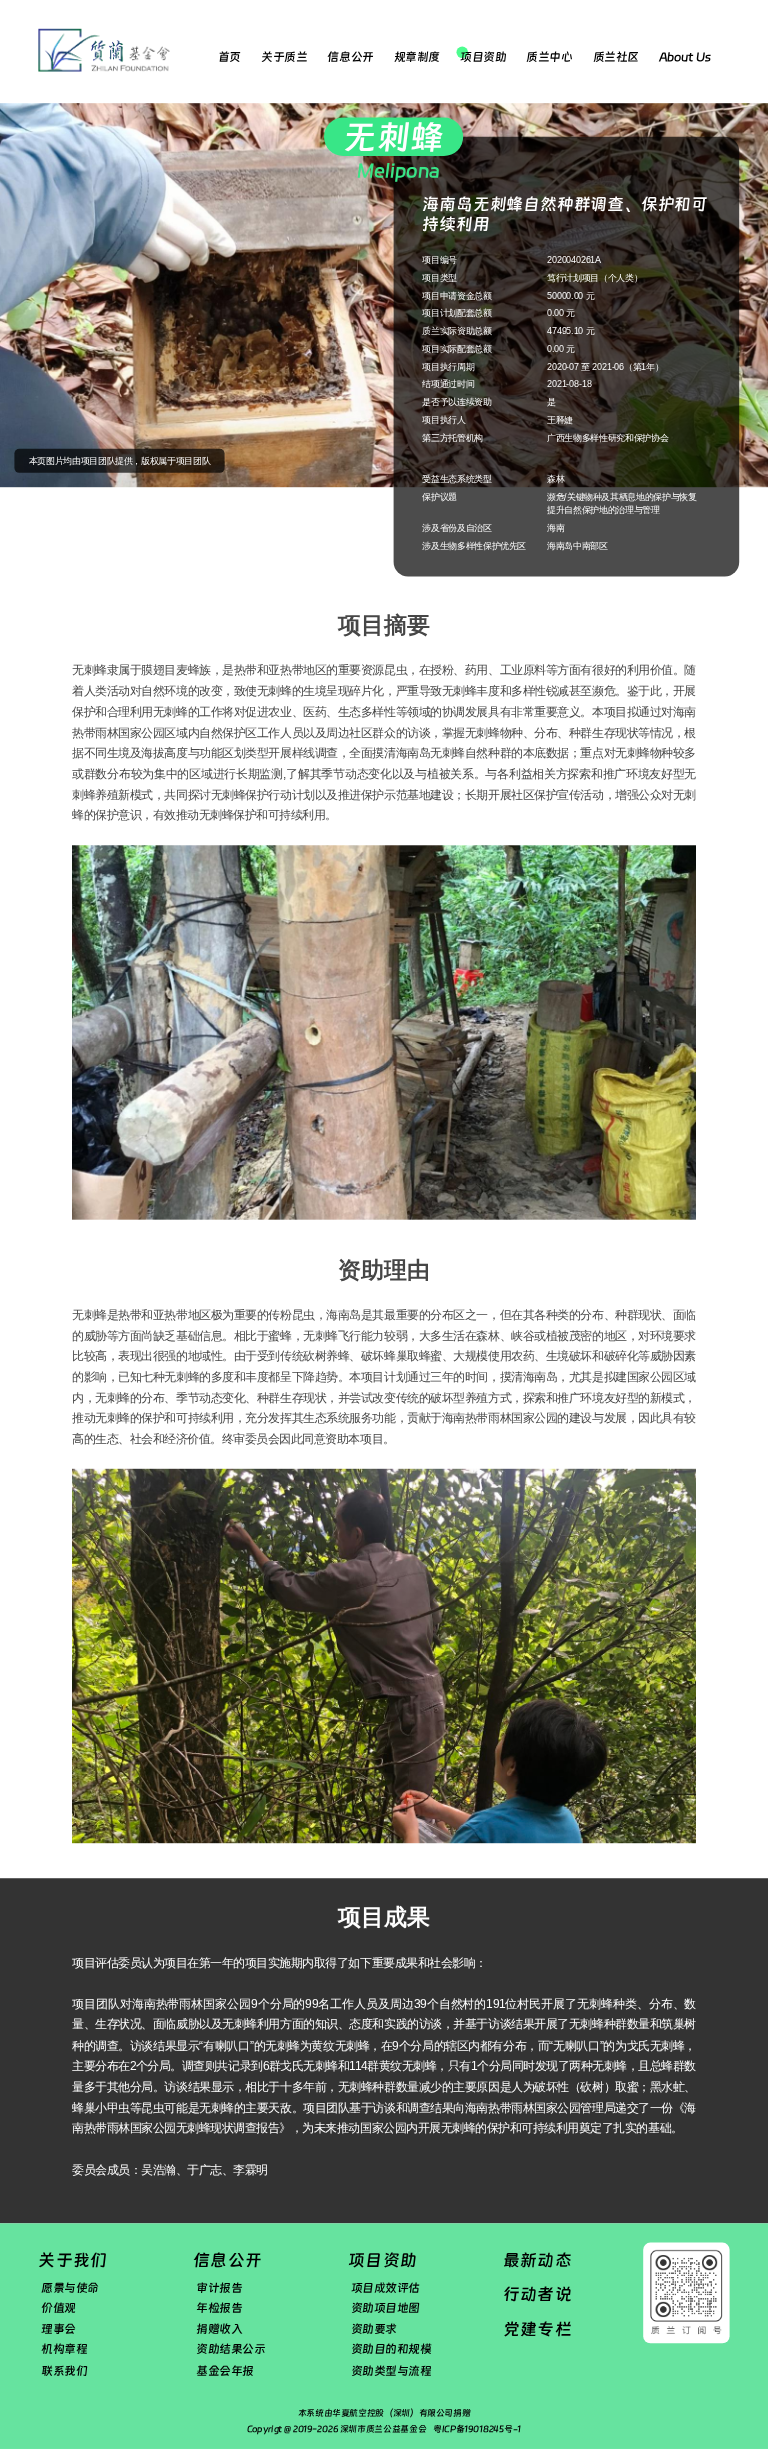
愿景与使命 (70, 2287)
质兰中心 (549, 57)
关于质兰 (284, 57)
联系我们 (64, 2370)
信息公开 (350, 57)
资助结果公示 (230, 2350)
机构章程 (64, 2350)
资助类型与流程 (391, 2370)
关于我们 (72, 2259)
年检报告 (219, 2308)
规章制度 (417, 57)
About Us (684, 57)
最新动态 (537, 2259)
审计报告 (219, 2287)
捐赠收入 (219, 2329)
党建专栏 (537, 2328)
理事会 (58, 2329)
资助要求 (374, 2329)
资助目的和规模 (391, 2350)
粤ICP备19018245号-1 (477, 2429)
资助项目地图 (385, 2308)
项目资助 (483, 57)
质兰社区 (616, 57)
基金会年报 (225, 2370)
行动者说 (537, 2294)
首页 (229, 57)
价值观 (58, 2308)
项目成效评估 (385, 2287)
